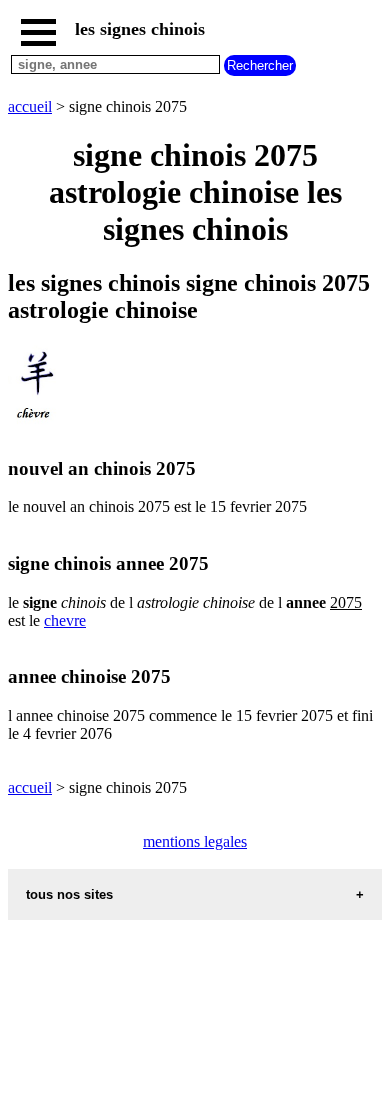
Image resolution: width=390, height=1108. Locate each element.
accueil (30, 106)
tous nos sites (69, 894)
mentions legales (195, 841)
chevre (65, 620)
